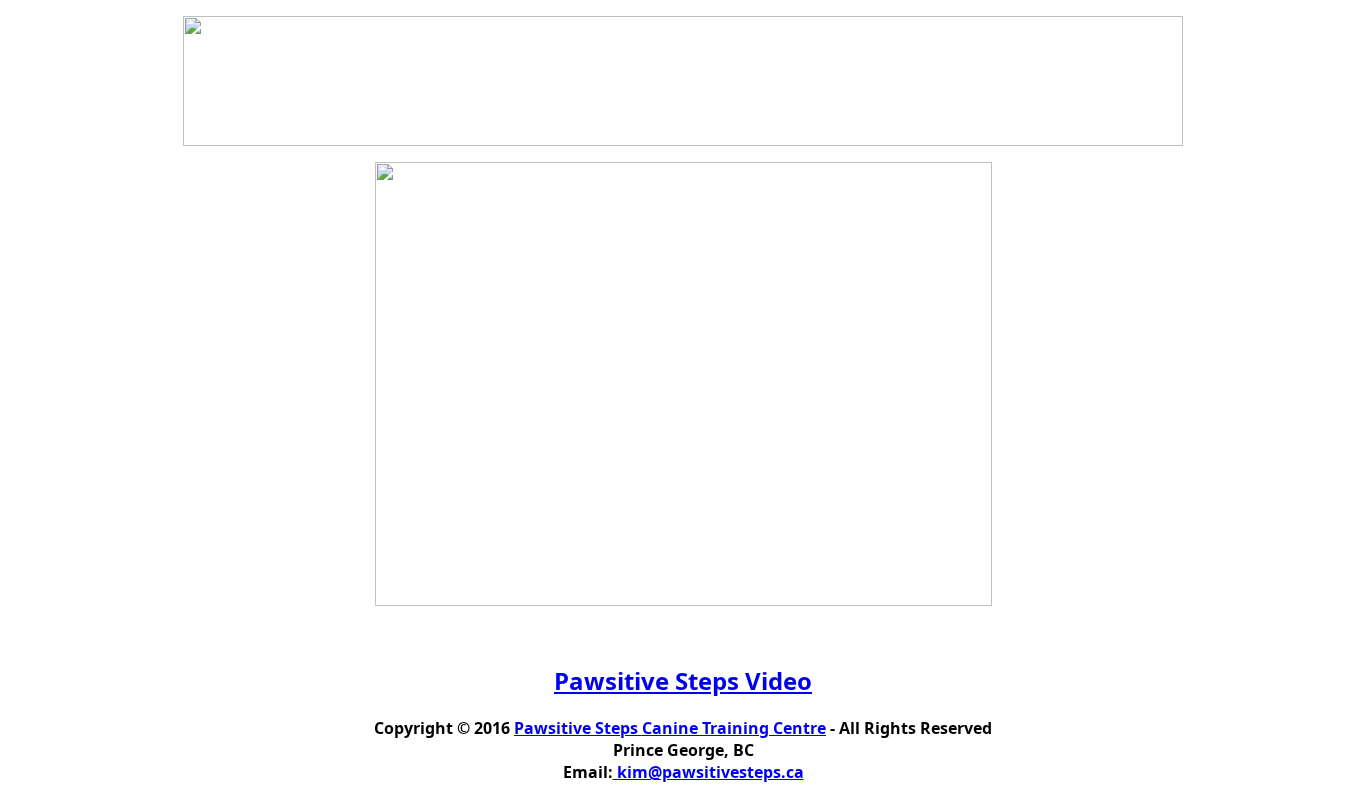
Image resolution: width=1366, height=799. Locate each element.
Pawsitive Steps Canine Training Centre (670, 728)
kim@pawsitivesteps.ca (708, 772)
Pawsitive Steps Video (683, 680)
